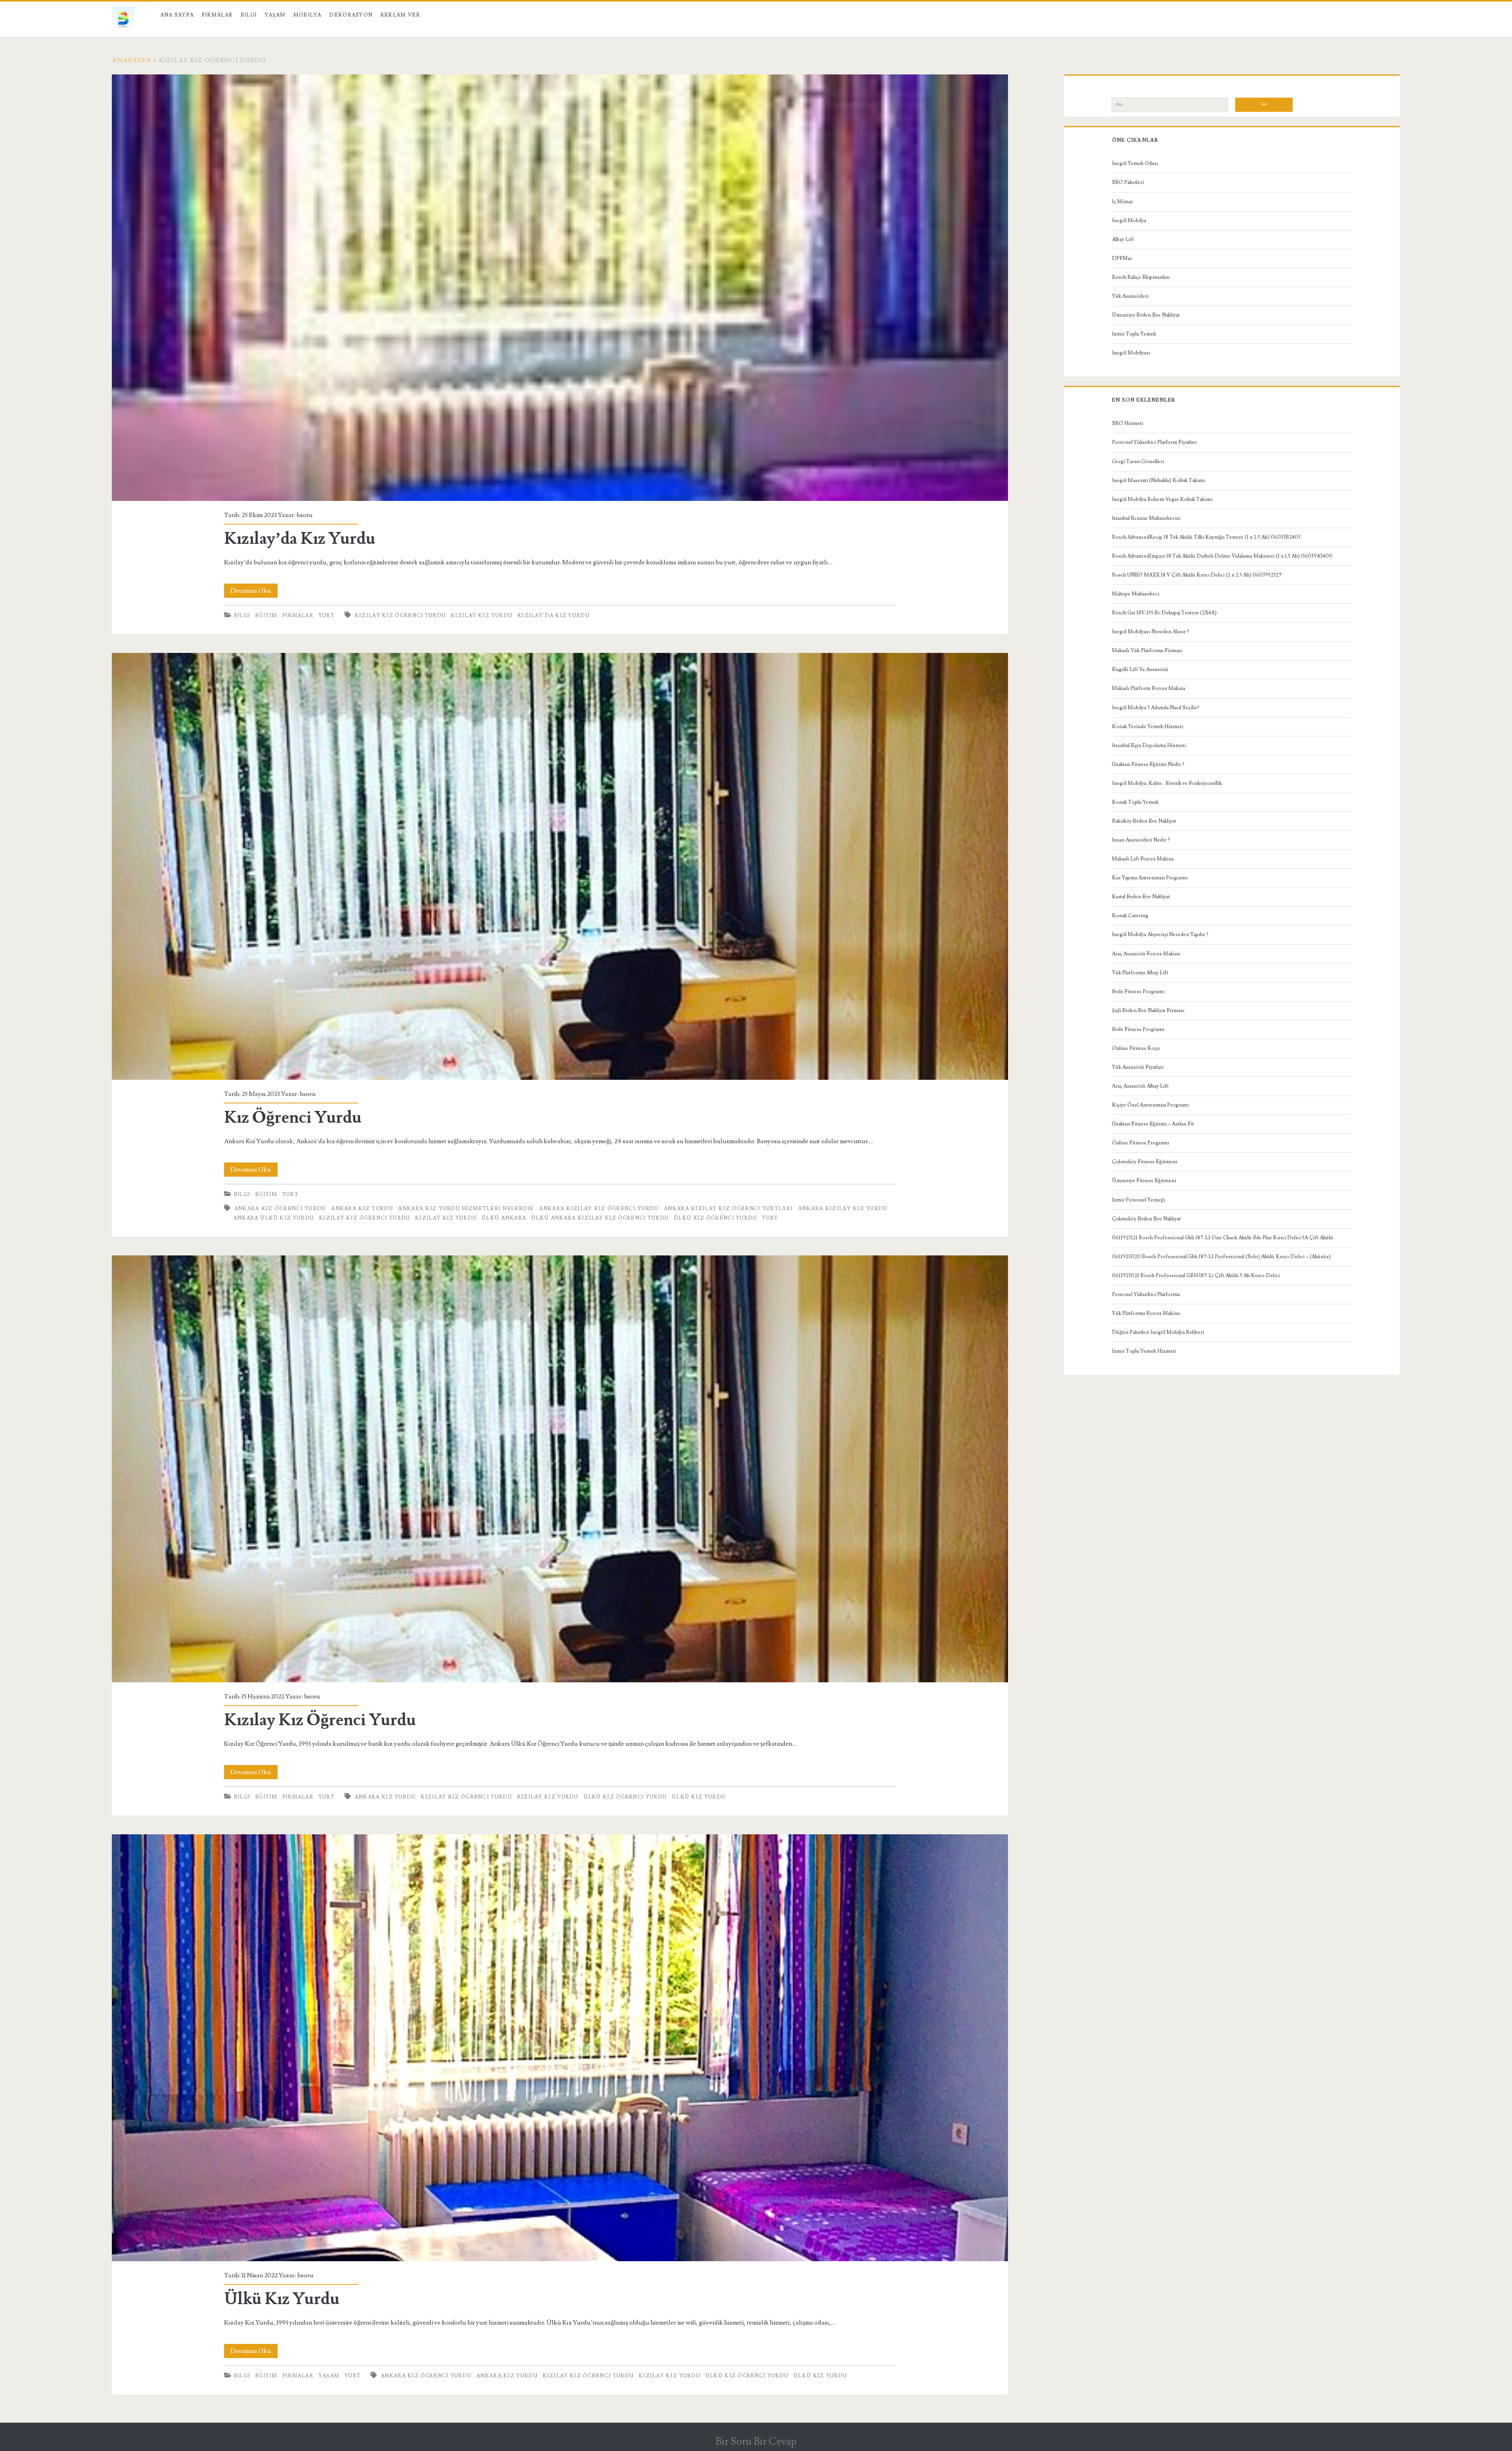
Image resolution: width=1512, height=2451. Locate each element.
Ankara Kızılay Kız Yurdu (843, 1209)
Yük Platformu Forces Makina (1146, 1313)
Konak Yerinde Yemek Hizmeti (1148, 727)
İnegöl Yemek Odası (1135, 163)
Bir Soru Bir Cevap (756, 2442)
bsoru (305, 515)
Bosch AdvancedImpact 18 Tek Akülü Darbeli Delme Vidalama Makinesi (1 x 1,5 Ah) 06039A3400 (1222, 556)
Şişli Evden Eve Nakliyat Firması (1148, 1010)
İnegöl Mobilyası (1131, 353)
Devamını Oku (254, 592)
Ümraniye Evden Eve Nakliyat (1146, 315)
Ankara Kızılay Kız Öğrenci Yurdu (599, 1209)
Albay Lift (1123, 239)
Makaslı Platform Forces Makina (1149, 688)
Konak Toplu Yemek (1135, 802)
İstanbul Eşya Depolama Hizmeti (1149, 745)
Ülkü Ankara (504, 1218)
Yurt (327, 616)
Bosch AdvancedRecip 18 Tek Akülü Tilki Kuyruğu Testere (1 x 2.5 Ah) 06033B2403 (1206, 537)
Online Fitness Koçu (1136, 1048)
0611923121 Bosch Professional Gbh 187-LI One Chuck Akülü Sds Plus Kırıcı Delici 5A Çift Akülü (1223, 1238)
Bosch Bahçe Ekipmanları (1141, 277)
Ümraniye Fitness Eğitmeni (1144, 1181)
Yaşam (275, 15)
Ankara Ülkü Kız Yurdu (274, 1218)
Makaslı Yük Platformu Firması (1147, 651)
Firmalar (217, 15)
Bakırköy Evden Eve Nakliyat (1144, 821)
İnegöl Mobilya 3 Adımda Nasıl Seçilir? (1156, 708)
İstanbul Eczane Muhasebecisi (1146, 518)
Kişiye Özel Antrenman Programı (1150, 1105)
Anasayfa (132, 60)
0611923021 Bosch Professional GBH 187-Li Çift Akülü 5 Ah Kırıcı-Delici (1196, 1276)
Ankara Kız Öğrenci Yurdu (280, 1209)
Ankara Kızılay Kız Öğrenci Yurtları (728, 1209)
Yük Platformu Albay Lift (1140, 973)
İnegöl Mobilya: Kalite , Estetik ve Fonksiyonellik (1167, 783)
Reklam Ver (400, 15)
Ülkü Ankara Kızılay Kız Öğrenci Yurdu (600, 1218)
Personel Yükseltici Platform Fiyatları (1154, 442)
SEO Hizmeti (1128, 423)
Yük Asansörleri (1130, 296)
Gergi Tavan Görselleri (1138, 462)
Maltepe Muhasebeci (1136, 594)
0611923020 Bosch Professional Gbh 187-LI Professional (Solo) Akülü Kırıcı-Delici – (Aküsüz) (1221, 1257)
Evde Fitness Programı (1138, 992)
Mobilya (308, 15)
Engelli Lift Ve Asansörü (1140, 669)
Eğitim (266, 616)
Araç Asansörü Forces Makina (1146, 954)
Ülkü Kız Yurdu (560, 2048)
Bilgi (249, 15)
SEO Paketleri (1128, 182)
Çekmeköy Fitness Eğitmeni (1145, 1162)
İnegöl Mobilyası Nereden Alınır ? (1151, 632)
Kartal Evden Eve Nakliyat (1141, 897)
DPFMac (1122, 258)
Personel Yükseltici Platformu (1146, 1294)
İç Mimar (1122, 202)
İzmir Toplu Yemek (1134, 334)
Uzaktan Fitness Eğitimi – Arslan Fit (1153, 1124)
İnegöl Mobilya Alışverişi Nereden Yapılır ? (1160, 934)
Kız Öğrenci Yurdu (560, 866)
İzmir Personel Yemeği (1139, 1200)
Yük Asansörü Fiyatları (1138, 1067)
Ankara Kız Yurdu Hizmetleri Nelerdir (466, 1209)
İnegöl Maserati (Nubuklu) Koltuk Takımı (1158, 480)
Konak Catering (1130, 916)
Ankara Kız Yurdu (362, 1209)
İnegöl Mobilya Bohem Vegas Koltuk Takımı (1162, 499)
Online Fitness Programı (1140, 1143)
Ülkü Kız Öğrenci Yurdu (715, 1218)
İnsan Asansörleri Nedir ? (1141, 840)
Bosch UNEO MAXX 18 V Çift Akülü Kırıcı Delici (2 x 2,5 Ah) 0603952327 (1197, 575)
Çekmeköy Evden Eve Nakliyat (1146, 1219)
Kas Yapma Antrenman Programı (1150, 878)
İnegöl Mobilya (1129, 221)
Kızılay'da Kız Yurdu (553, 616)
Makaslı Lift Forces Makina (1143, 859)
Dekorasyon (351, 15)
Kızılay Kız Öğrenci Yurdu (400, 616)
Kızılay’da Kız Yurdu (560, 288)
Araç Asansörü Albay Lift (1140, 1086)
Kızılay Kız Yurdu (482, 616)
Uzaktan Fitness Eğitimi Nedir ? (1148, 764)
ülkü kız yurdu (699, 1797)
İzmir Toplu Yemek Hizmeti (1144, 1351)
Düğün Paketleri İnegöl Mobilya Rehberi (1158, 1332)
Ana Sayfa (177, 15)
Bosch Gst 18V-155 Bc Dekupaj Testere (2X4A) (1164, 613)
